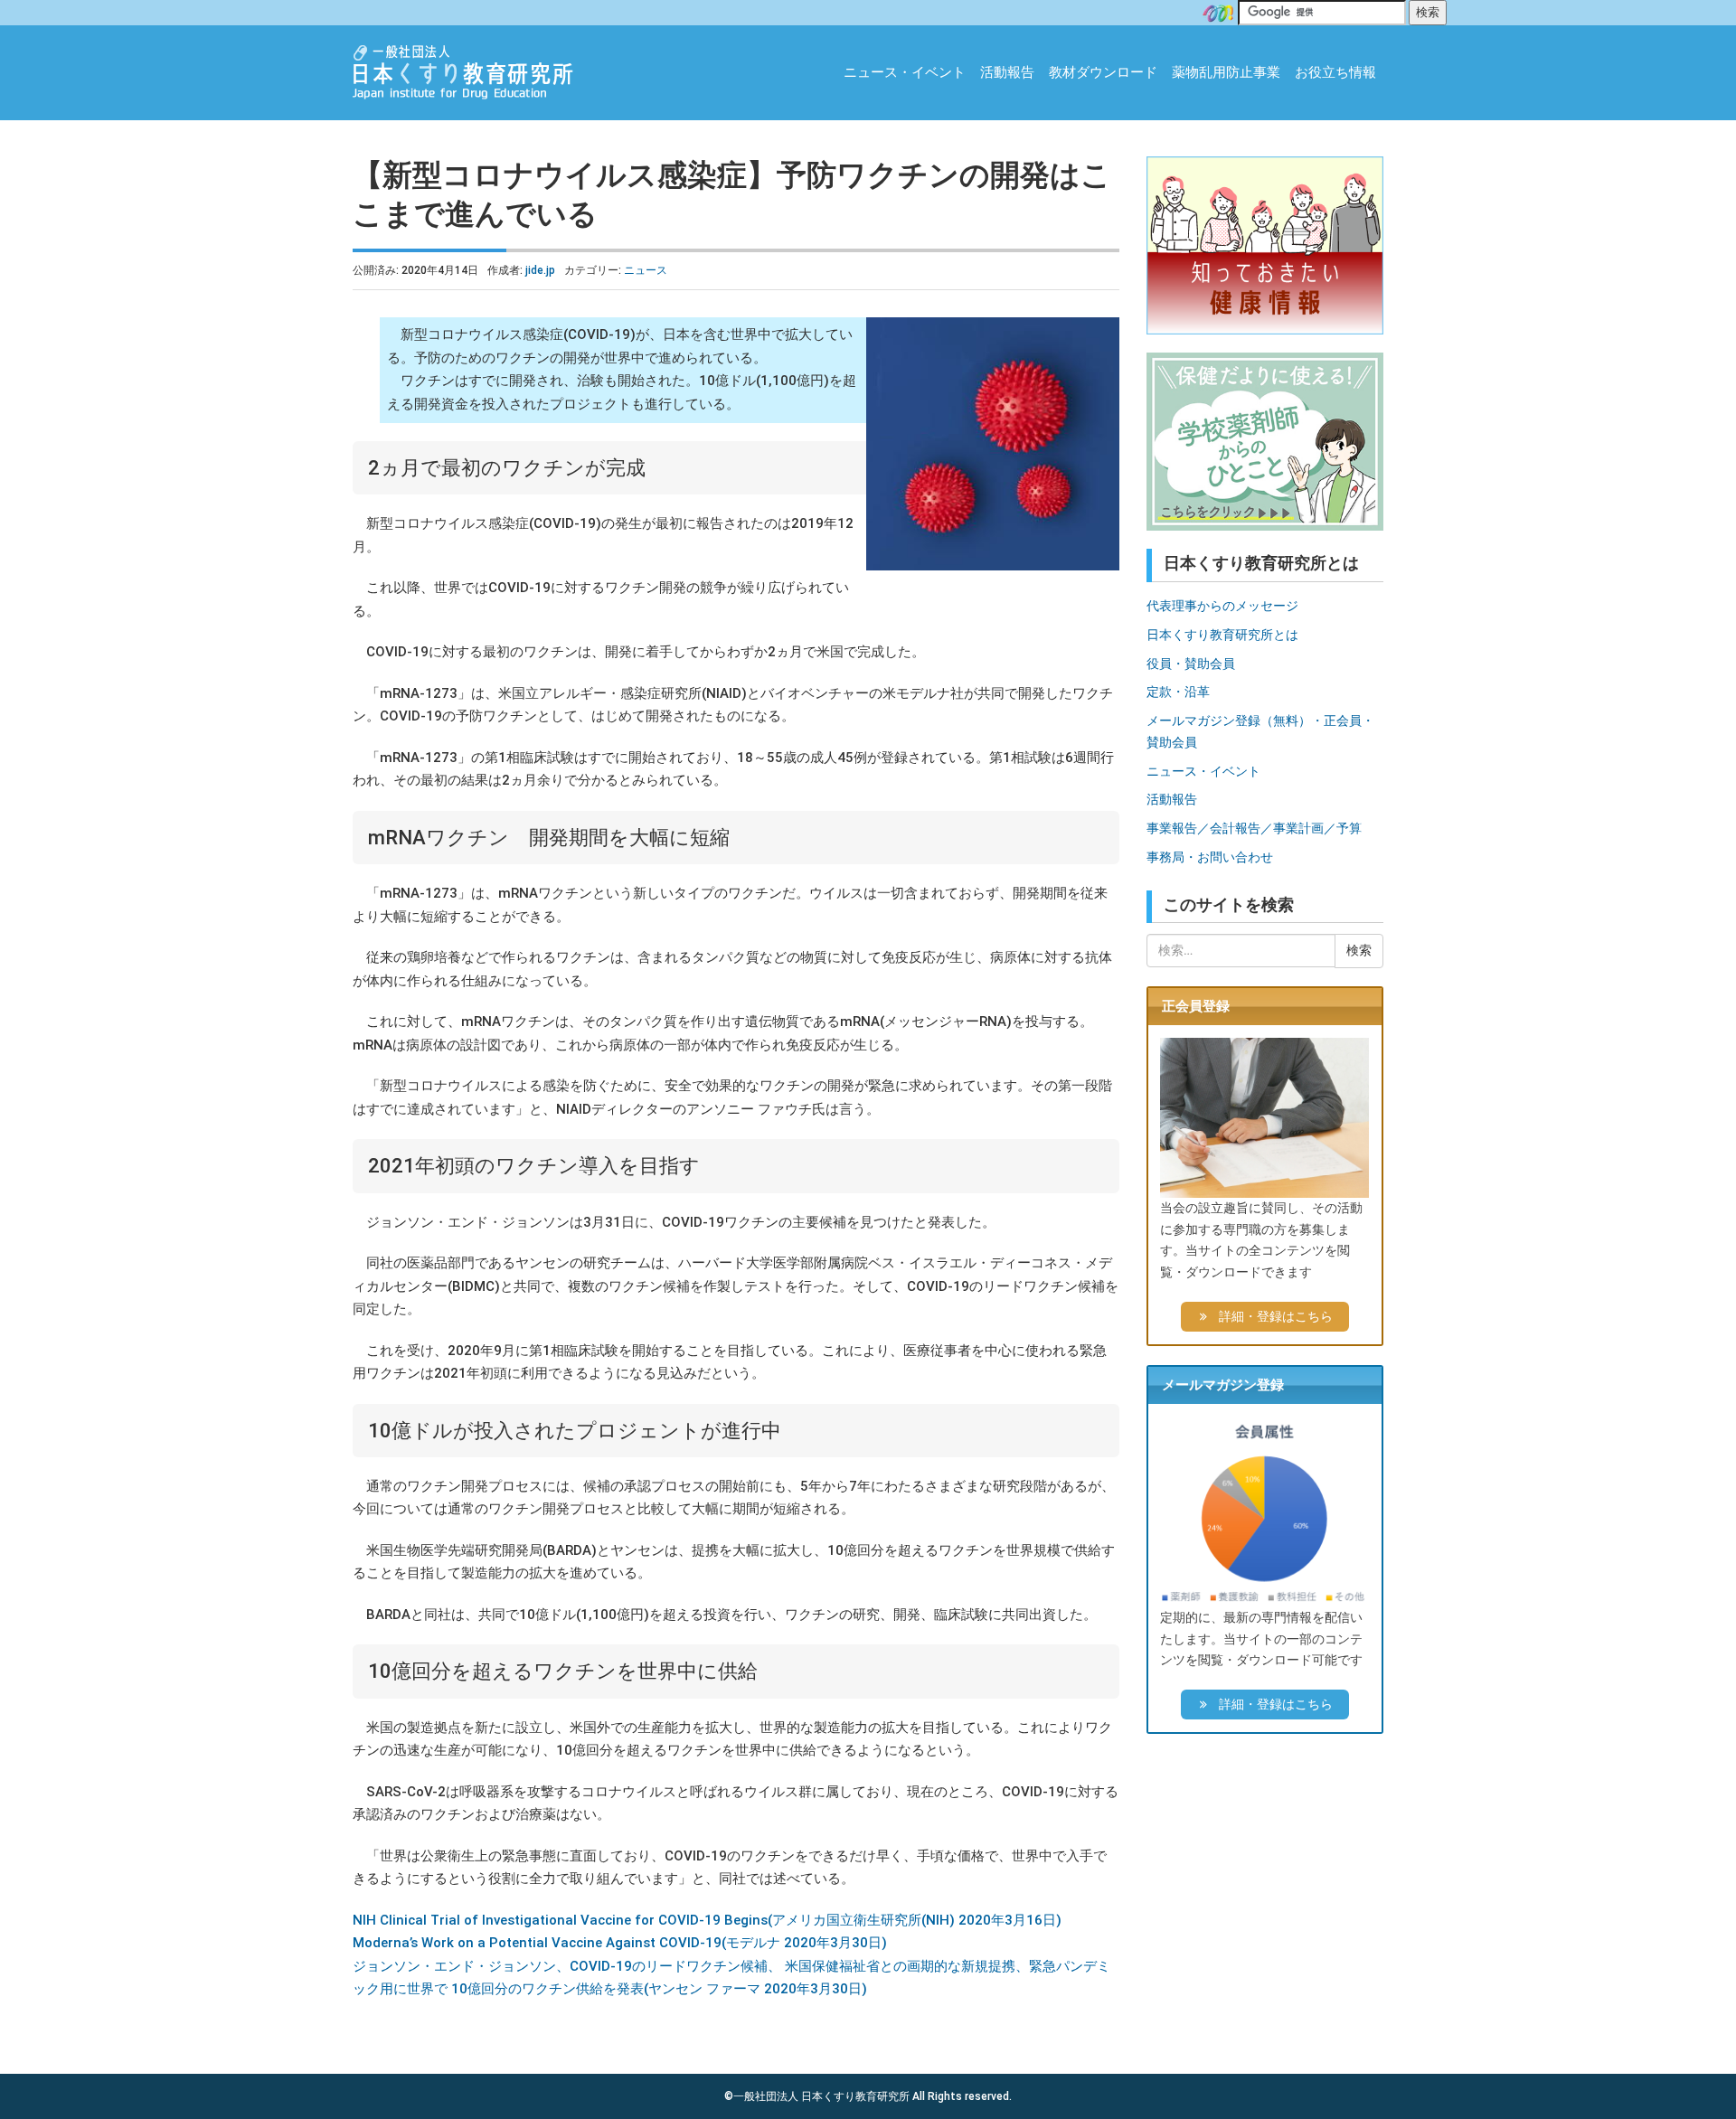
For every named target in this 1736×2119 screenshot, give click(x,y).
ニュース (646, 270)
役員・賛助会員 (1191, 664)
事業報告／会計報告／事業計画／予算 (1254, 828)
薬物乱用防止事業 (1226, 72)
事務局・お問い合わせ (1210, 857)
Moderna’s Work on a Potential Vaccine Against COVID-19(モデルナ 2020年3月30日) (620, 1943)
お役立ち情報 (1335, 72)
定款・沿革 (1178, 692)
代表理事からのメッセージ (1222, 606)
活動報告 (1007, 72)
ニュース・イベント (905, 72)
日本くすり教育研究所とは (1222, 635)
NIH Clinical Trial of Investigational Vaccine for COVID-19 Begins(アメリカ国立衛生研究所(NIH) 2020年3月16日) (707, 1920)
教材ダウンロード (1103, 72)
